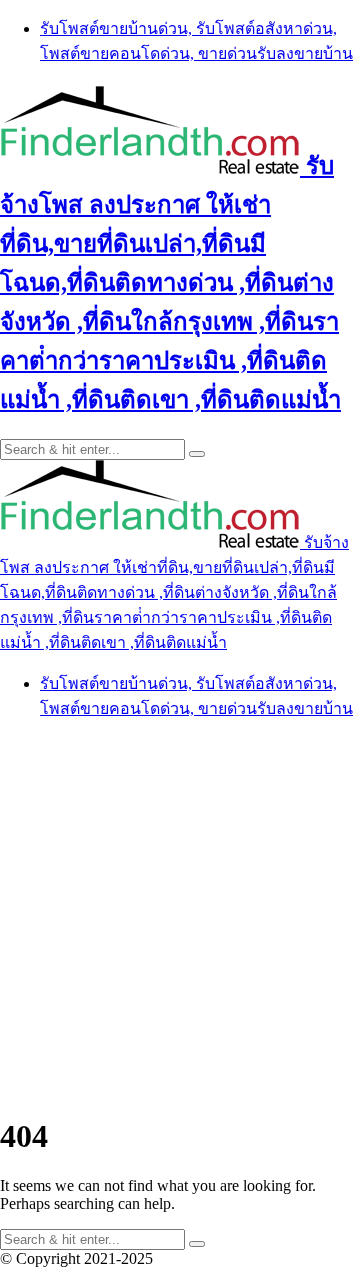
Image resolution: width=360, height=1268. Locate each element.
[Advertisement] (180, 917)
